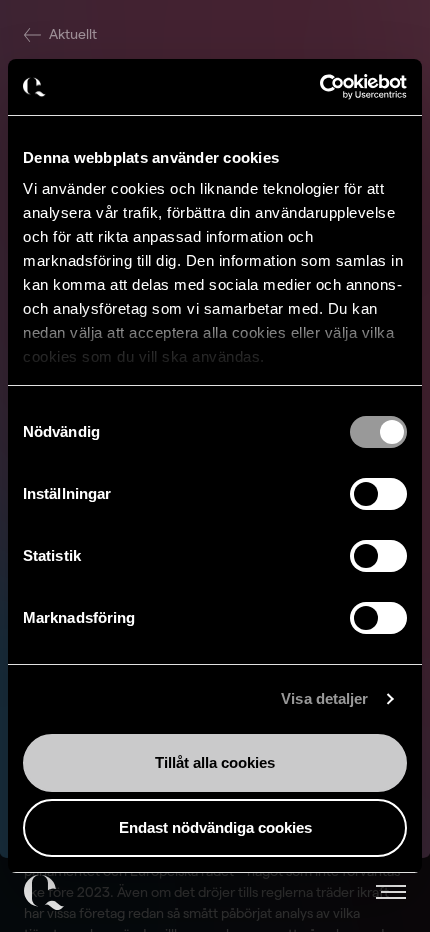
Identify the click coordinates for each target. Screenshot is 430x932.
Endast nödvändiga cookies (215, 827)
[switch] (378, 494)
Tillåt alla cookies (215, 762)
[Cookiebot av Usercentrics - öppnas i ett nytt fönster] (319, 87)
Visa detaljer (324, 698)
